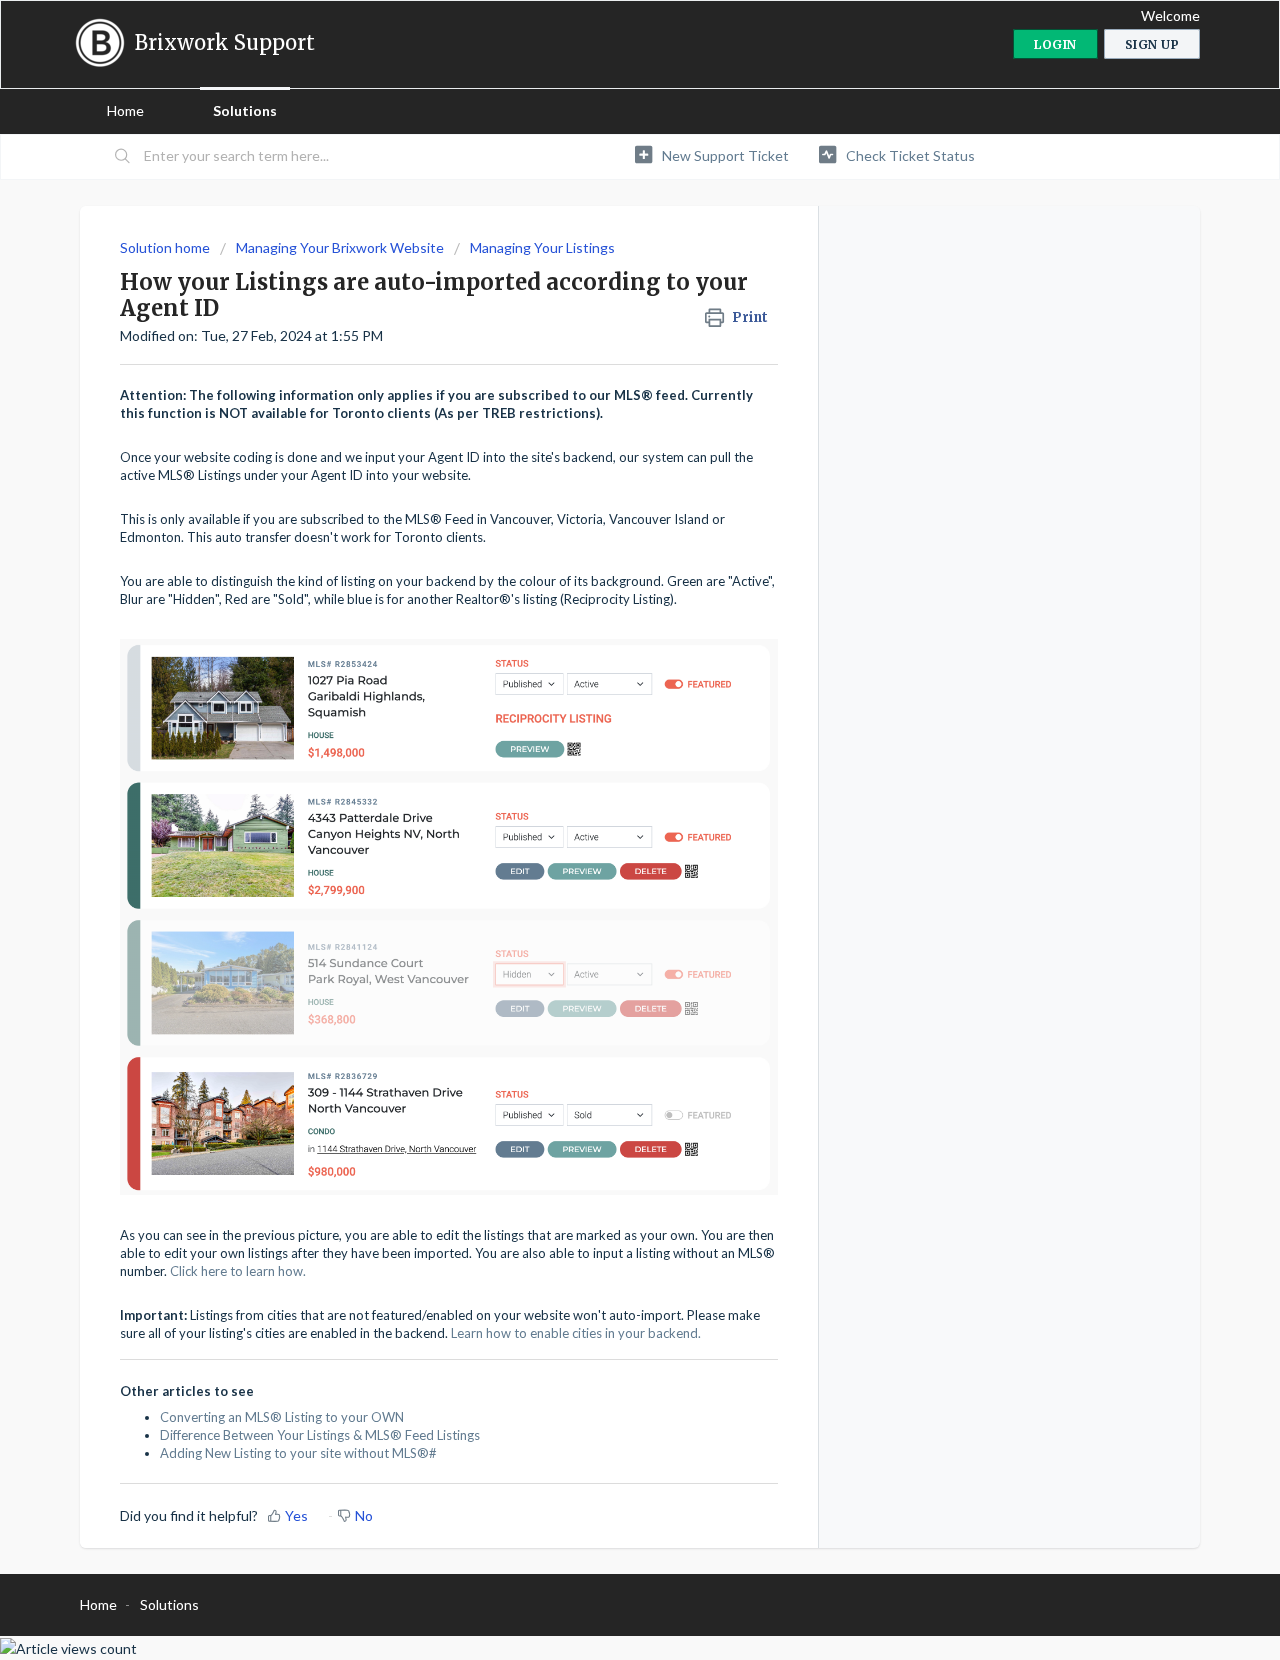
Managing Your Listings (542, 247)
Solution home (166, 247)
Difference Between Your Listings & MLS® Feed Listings (320, 1435)
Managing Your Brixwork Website (340, 247)
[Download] (603, 578)
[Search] (123, 157)
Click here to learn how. (236, 1271)
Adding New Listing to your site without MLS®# (298, 1453)
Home (125, 110)
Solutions (245, 110)
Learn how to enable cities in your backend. (576, 1333)
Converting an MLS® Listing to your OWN (282, 1417)
